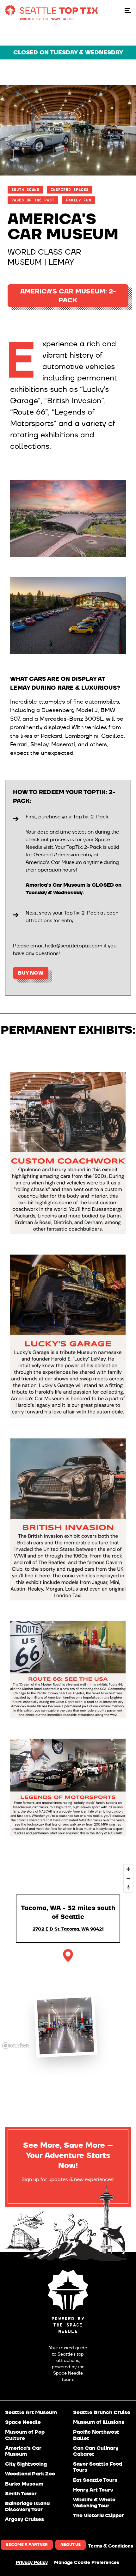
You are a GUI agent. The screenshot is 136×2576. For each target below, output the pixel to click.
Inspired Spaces (70, 190)
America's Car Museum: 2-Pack (68, 296)
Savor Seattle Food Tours (98, 2467)
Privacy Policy (32, 2563)
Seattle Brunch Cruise (102, 2412)
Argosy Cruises (25, 2519)
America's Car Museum (23, 2451)
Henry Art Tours (93, 2490)
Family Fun (78, 200)
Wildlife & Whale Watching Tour (94, 2503)
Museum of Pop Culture (25, 2435)
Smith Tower (21, 2494)
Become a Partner (27, 2545)
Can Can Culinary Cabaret (96, 2451)
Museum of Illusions (99, 2422)
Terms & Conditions (111, 2546)
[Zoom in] (128, 1869)
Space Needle (23, 2422)
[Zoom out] (128, 1878)
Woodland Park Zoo (30, 2474)
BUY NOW (31, 973)
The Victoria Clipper (99, 2515)
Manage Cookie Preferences (87, 2563)
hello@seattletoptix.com (74, 946)
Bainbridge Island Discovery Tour (27, 2506)
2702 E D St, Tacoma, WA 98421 (68, 1929)
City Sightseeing (26, 2464)
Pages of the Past (33, 200)
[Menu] (128, 10)
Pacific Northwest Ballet (96, 2435)
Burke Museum (24, 2484)
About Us (71, 2545)
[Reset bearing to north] (128, 1887)
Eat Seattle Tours (95, 2480)
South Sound (25, 190)
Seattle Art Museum (31, 2412)
